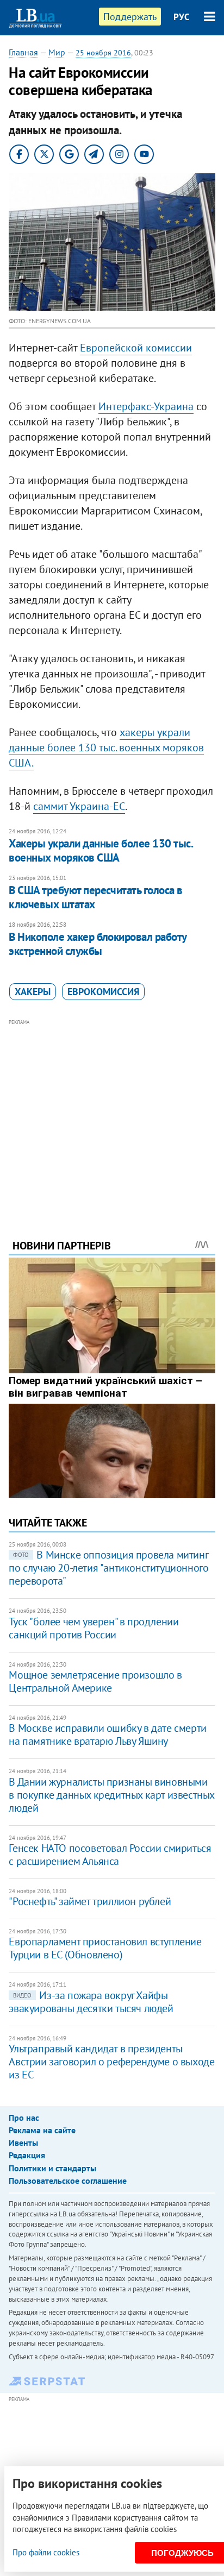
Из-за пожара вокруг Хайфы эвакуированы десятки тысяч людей (91, 2002)
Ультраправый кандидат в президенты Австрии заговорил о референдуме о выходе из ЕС (111, 2062)
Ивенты (23, 2143)
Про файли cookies (46, 2552)
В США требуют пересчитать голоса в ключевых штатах (95, 897)
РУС (182, 17)
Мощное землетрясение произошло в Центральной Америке (95, 1681)
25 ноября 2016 (103, 53)
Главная (23, 52)
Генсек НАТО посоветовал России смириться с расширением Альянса (110, 1855)
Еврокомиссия (103, 992)
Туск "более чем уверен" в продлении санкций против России (94, 1628)
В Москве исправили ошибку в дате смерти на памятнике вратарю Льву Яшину (107, 1735)
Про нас (24, 2118)
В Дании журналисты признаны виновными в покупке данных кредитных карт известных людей (111, 1795)
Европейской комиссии (136, 348)
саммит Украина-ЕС (79, 806)
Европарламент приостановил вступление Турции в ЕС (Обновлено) (105, 1948)
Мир (57, 52)
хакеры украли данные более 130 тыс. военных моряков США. (106, 747)
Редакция (27, 2155)
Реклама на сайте (42, 2130)
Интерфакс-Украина (146, 406)
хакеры (33, 992)
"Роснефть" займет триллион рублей (90, 1901)
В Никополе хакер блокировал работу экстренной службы (97, 944)
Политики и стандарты (52, 2168)
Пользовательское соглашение (68, 2181)
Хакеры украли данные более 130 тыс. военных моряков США (101, 850)
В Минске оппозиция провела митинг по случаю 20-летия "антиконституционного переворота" (108, 1568)
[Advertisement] (112, 1114)
